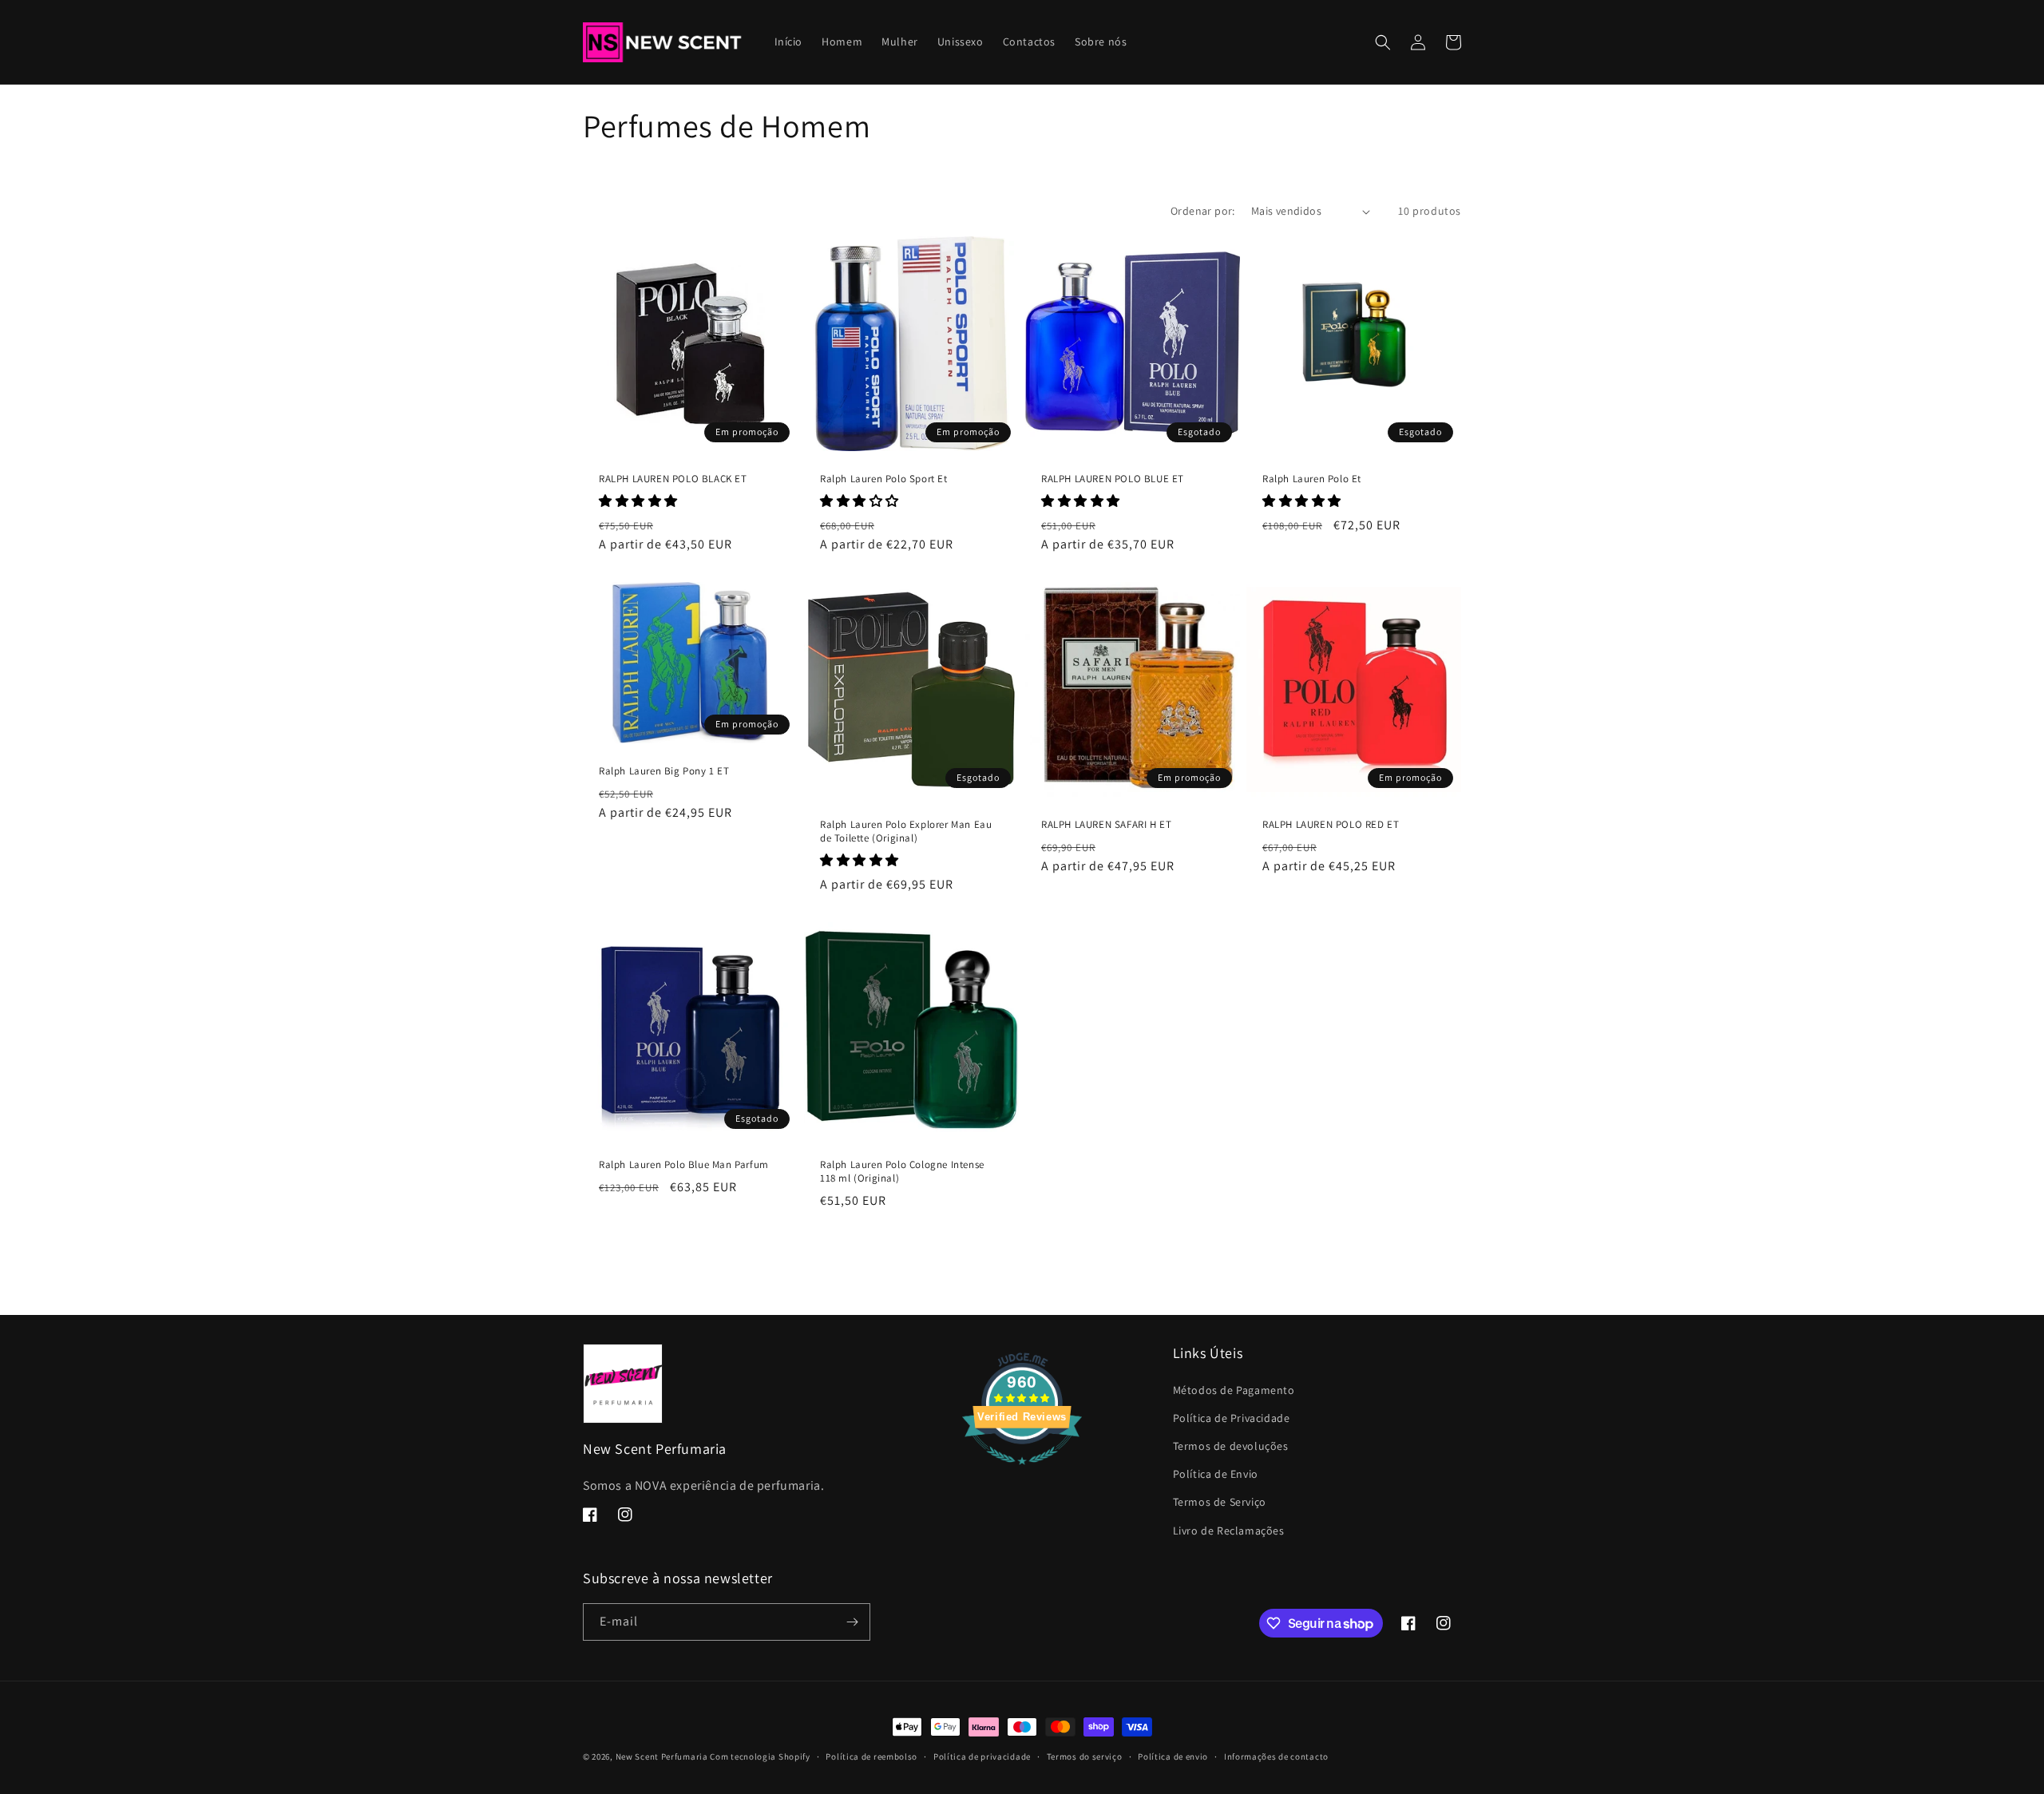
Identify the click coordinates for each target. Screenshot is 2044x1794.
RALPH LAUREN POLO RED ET (1331, 825)
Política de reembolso (871, 1756)
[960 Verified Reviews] (1022, 1473)
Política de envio (1173, 1756)
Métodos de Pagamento (1234, 1390)
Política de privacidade (982, 1756)
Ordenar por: (1203, 211)
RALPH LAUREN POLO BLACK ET (673, 479)
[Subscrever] (852, 1622)
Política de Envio (1216, 1474)
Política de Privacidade (1232, 1418)
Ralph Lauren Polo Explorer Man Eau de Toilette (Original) (906, 832)
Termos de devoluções (1231, 1446)
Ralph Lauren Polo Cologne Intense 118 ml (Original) (902, 1172)
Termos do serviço (1085, 1756)
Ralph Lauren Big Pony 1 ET (664, 771)
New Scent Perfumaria (662, 1756)
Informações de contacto (1276, 1756)
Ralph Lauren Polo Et (1312, 479)
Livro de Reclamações (1229, 1531)
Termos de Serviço (1220, 1502)
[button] (1383, 42)
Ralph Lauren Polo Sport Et (884, 479)
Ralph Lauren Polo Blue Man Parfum (684, 1165)
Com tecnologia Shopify (760, 1756)
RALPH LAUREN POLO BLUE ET (1113, 479)
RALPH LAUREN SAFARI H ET (1106, 825)
